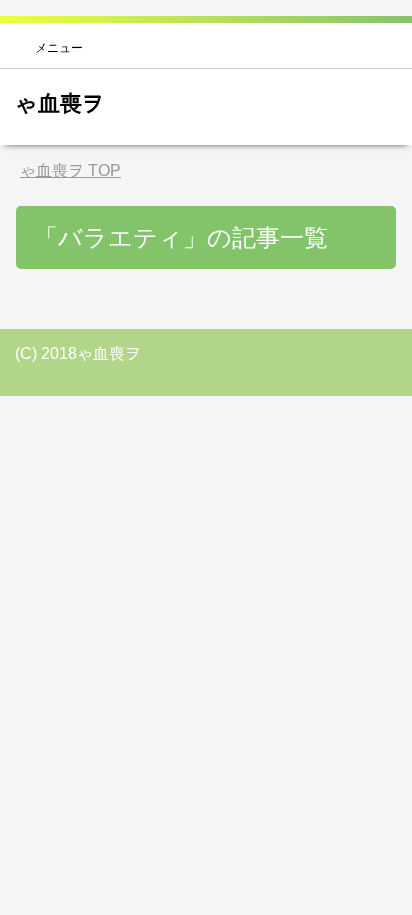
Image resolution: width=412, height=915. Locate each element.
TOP (70, 170)
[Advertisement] (206, 596)
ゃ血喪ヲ (60, 103)
